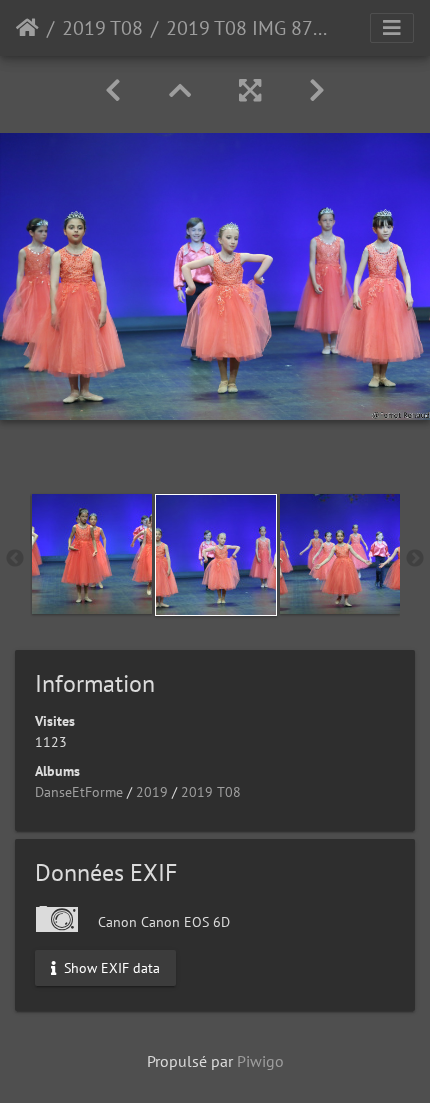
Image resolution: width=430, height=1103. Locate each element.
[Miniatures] (180, 90)
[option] (92, 554)
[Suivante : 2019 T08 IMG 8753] (317, 90)
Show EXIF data (110, 967)
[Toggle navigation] (392, 28)
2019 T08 (102, 28)
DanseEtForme (79, 792)
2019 (152, 792)
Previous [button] (15, 559)
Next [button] (415, 559)
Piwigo (260, 1061)
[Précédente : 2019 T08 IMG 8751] (113, 90)
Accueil (27, 28)
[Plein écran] (250, 90)
